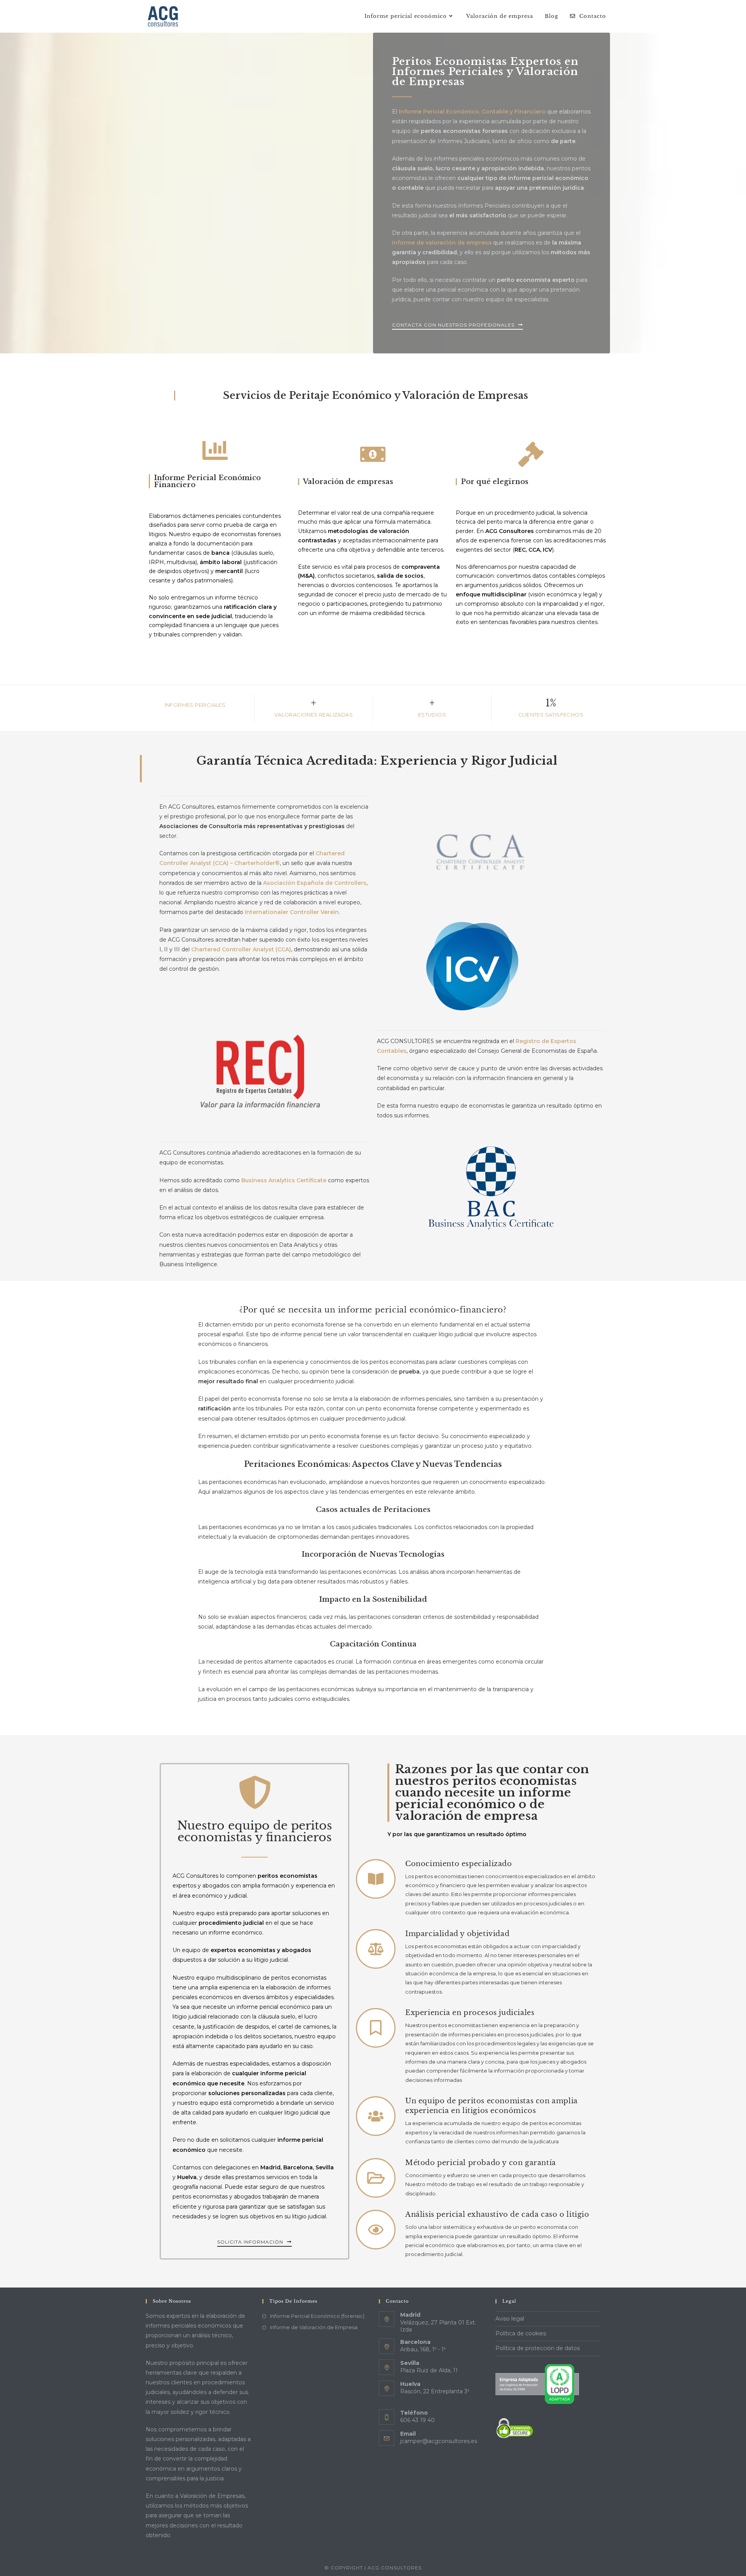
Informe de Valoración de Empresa (314, 2327)
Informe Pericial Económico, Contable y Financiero (472, 112)
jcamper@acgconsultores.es (439, 2441)
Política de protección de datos (538, 2348)
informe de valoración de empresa (442, 243)
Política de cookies (521, 2333)
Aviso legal (510, 2319)
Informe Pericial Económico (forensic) (317, 2316)
